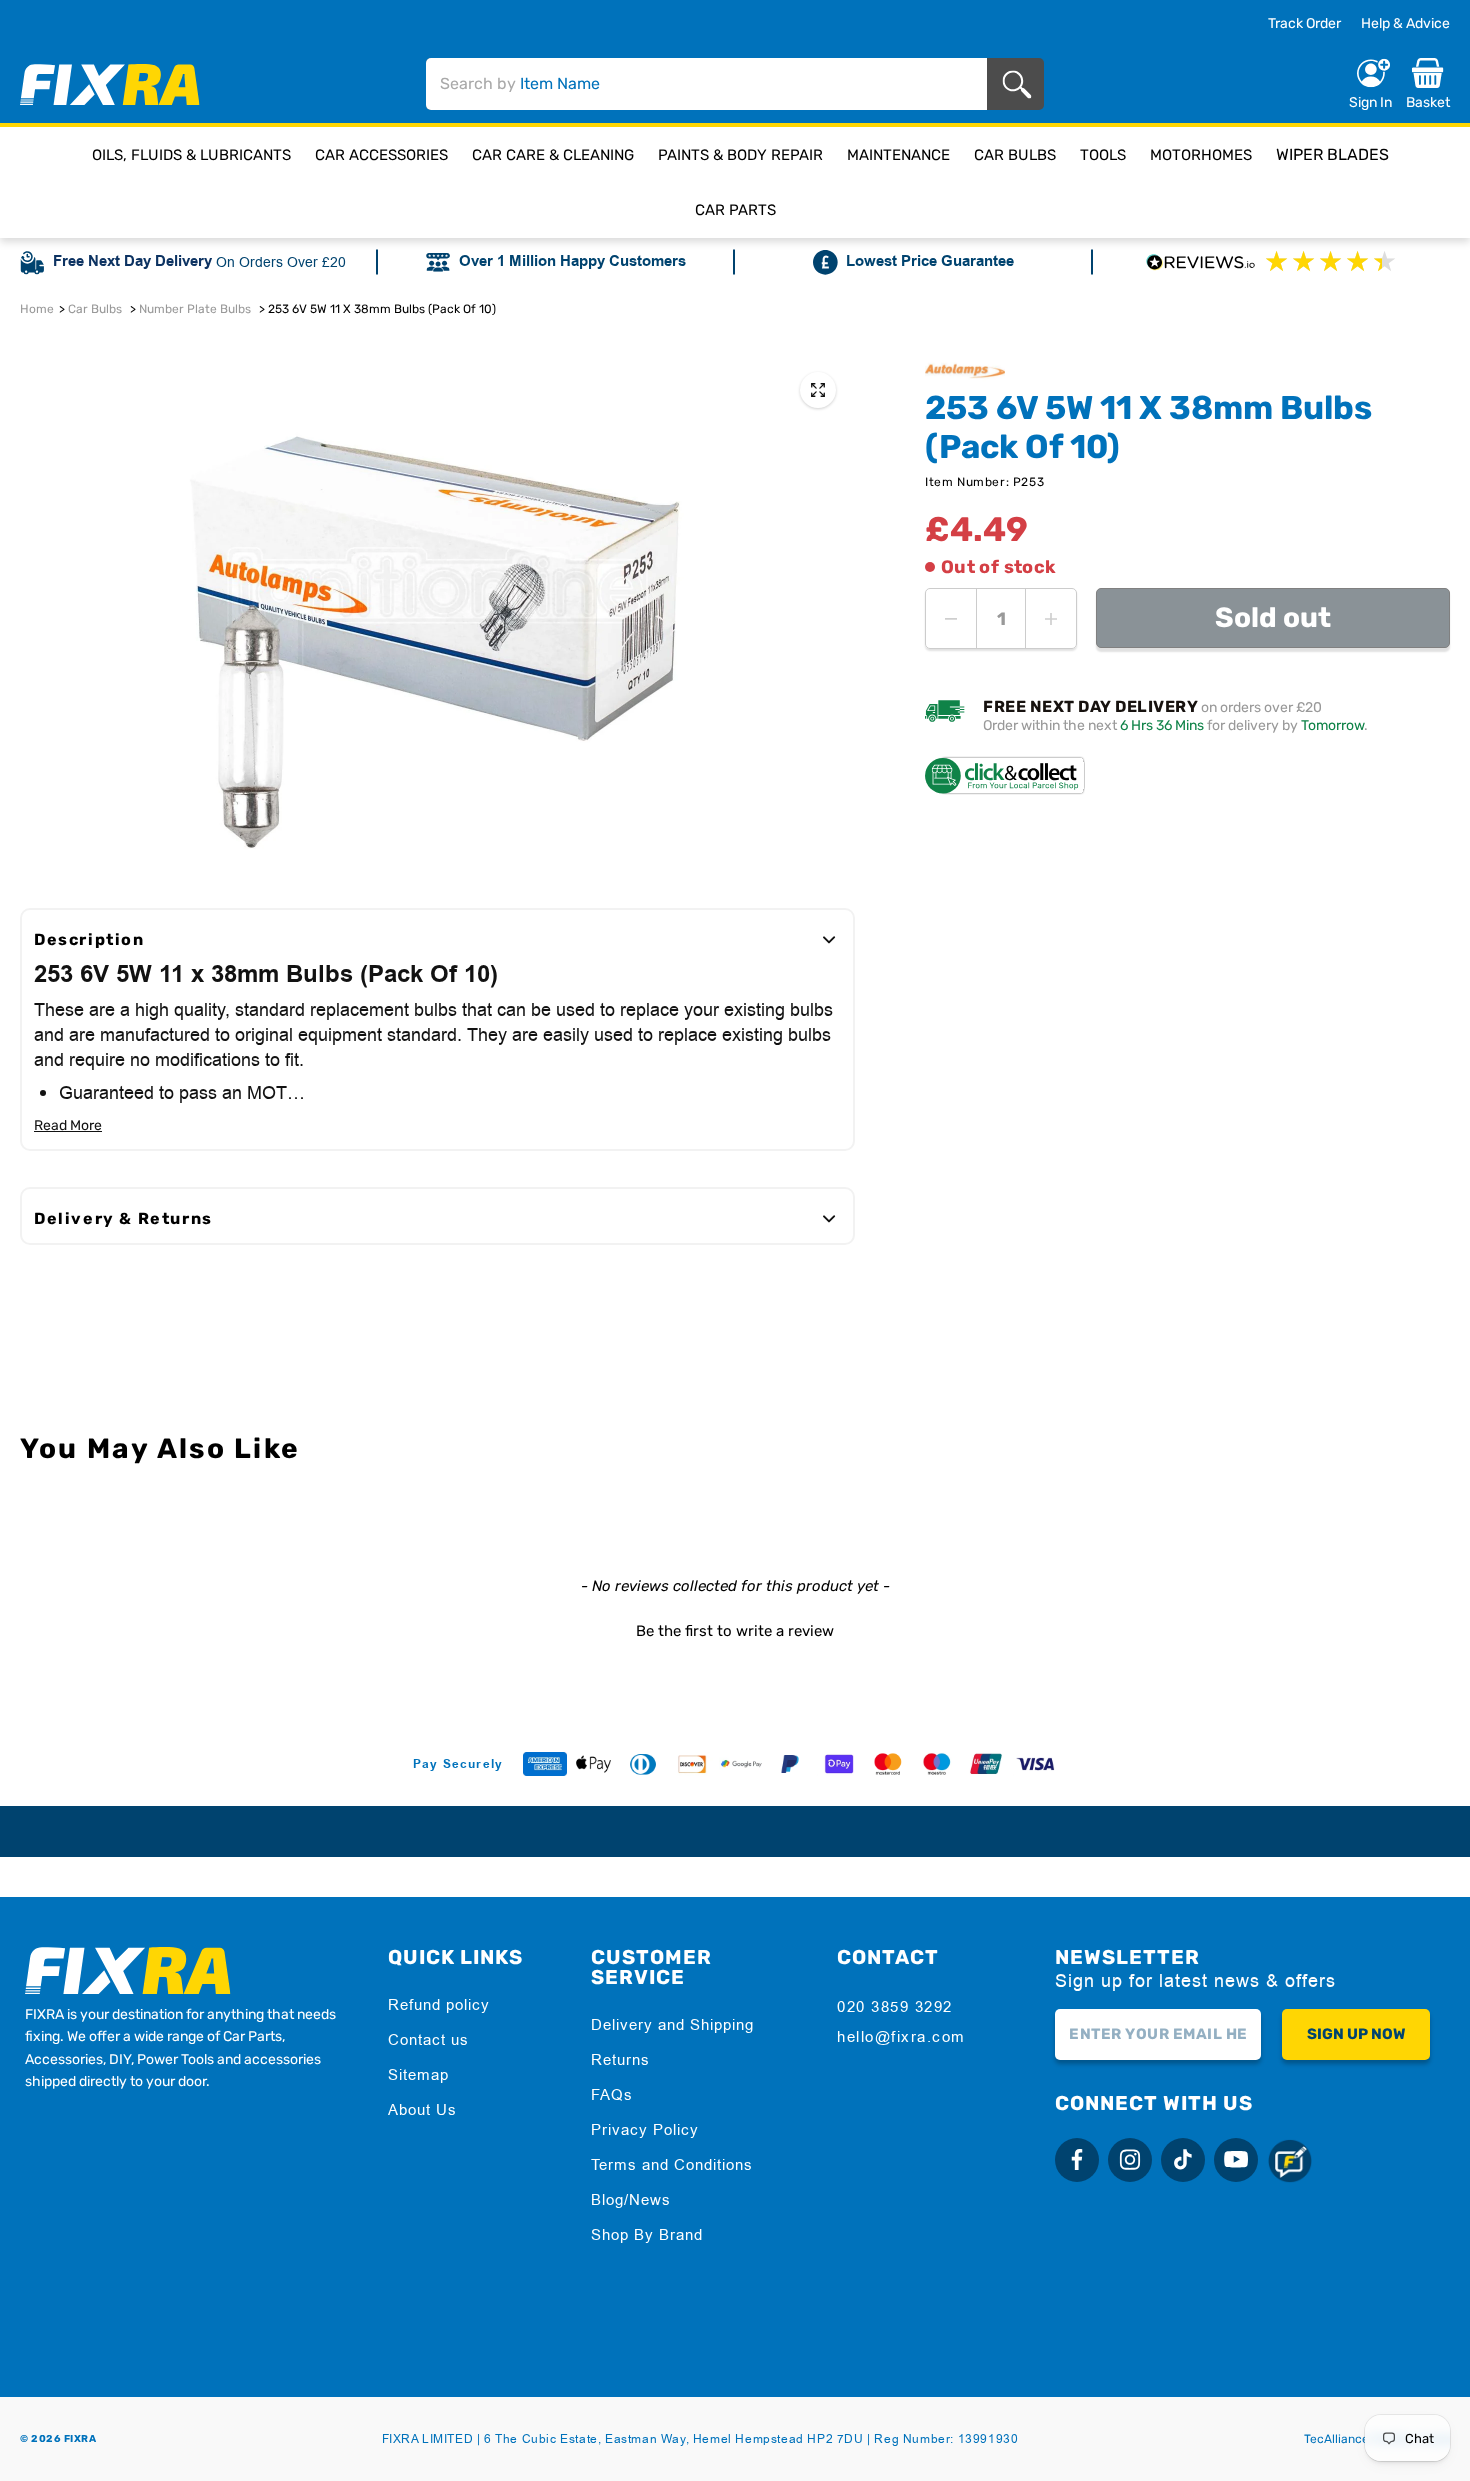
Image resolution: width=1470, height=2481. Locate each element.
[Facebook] (1077, 2160)
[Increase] (1051, 618)
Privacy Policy (645, 2129)
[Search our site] (1020, 84)
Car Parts (735, 210)
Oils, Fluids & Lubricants (191, 155)
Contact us (428, 2039)
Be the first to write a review (735, 1631)
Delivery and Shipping (672, 2024)
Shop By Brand (647, 2234)
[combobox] (706, 84)
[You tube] (1236, 2160)
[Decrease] (951, 618)
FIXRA (80, 2439)
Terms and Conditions (672, 2164)
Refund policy (439, 2004)
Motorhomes (1201, 155)
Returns (620, 2059)
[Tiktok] (1183, 2160)
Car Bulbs (1015, 155)
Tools (1103, 155)
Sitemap (418, 2074)
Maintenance (898, 155)
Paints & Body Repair (740, 155)
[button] (735, 1629)
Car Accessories (381, 155)
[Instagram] (1130, 2160)
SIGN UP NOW (1356, 2034)
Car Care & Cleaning (553, 155)
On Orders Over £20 (281, 262)
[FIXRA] (110, 84)
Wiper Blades (1332, 154)
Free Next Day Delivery (132, 261)
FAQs (612, 2094)
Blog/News (631, 2199)
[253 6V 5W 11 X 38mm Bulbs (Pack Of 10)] (818, 390)
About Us (422, 2109)
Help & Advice (1405, 23)
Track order (1304, 24)
